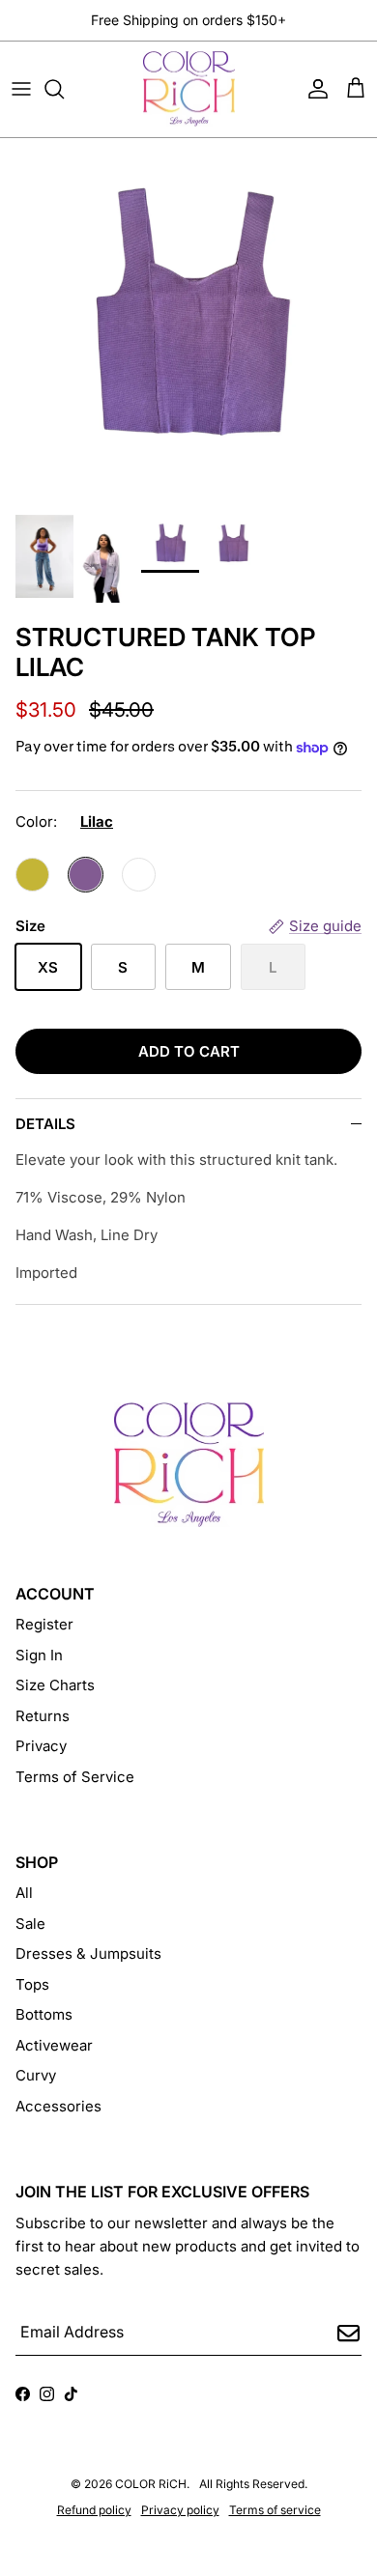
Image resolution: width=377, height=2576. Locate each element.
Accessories (58, 2106)
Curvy (36, 2075)
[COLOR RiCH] (189, 89)
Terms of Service (75, 1777)
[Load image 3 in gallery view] (188, 317)
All (24, 1893)
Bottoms (44, 2014)
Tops (32, 1984)
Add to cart (189, 1051)
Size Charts (55, 1685)
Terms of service (275, 2510)
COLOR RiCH (151, 2484)
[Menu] (21, 89)
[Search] (64, 89)
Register (44, 1624)
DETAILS (45, 1124)
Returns (43, 1716)
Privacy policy (180, 2510)
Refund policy (94, 2510)
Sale (30, 1924)
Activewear (54, 2045)
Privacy (41, 1746)
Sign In (39, 1655)
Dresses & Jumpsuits (88, 1953)
